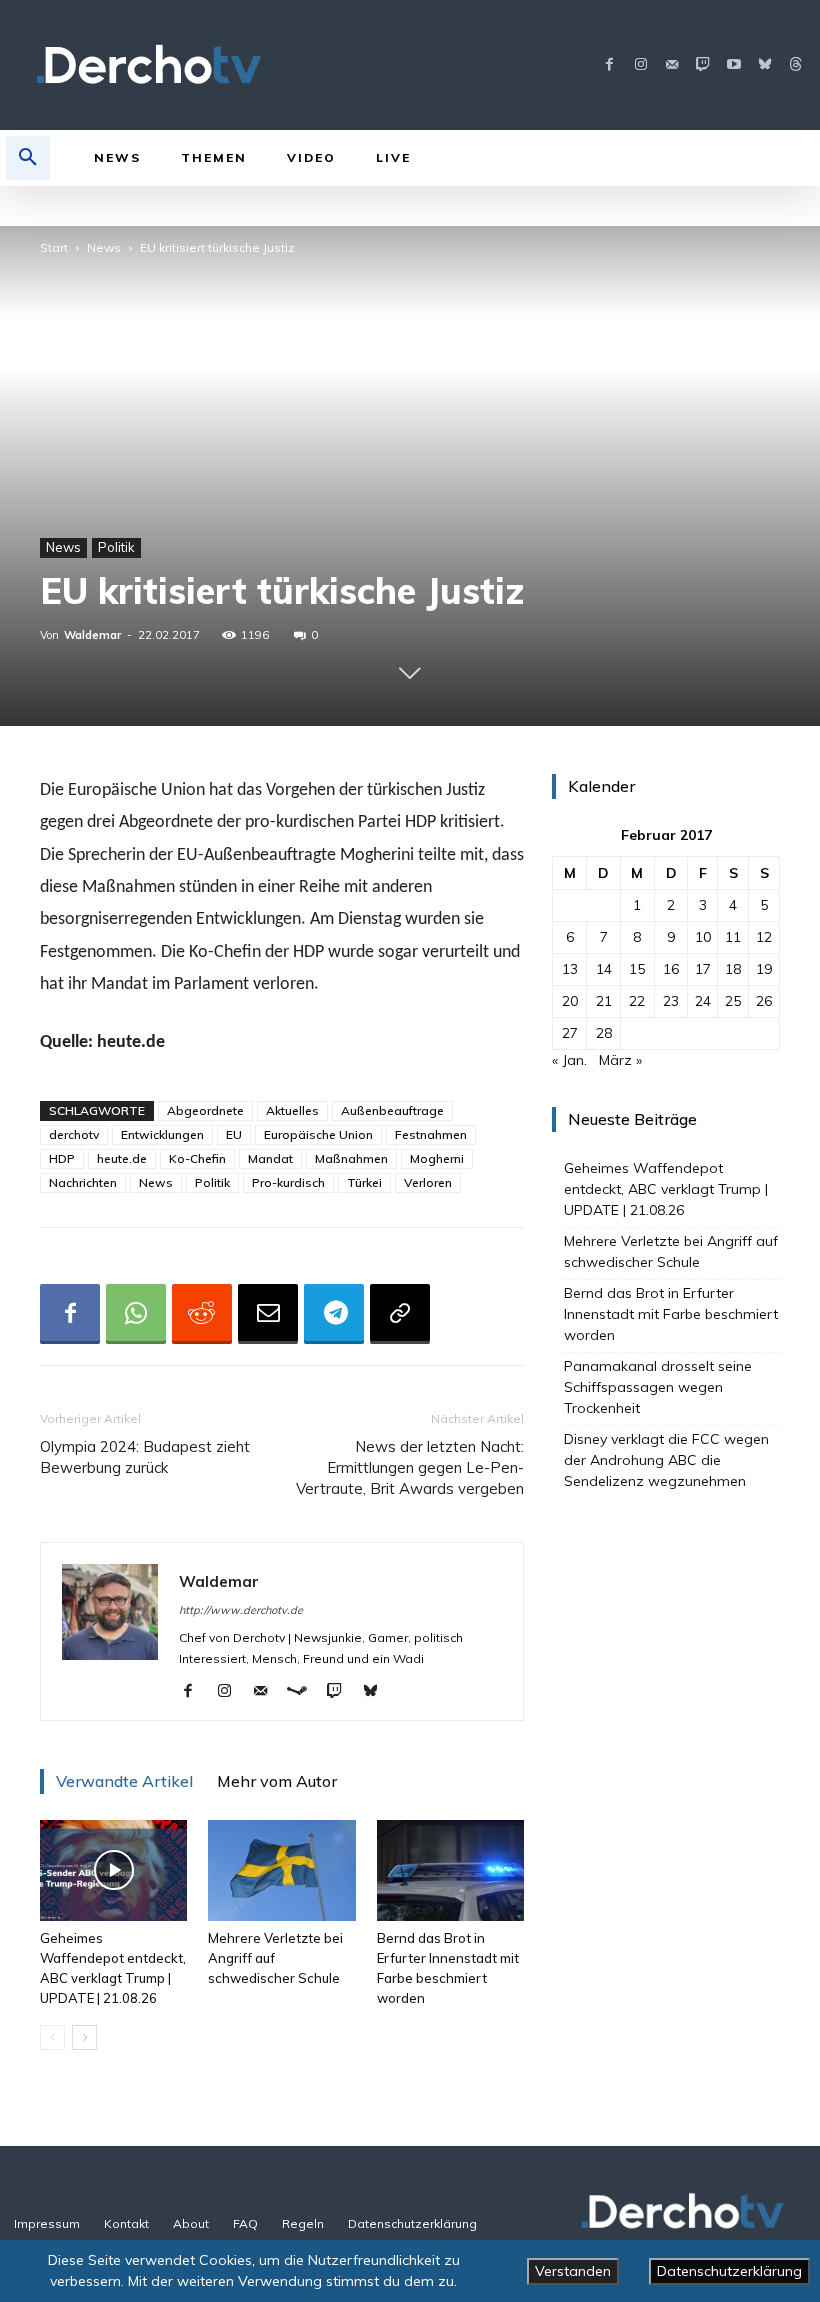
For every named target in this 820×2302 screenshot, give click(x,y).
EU (234, 1134)
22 (637, 1001)
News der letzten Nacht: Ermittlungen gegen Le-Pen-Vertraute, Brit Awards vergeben (410, 1467)
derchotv (74, 1134)
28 (604, 1033)
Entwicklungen (162, 1134)
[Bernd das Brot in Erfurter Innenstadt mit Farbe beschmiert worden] (450, 1870)
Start (54, 247)
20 (570, 1001)
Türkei (364, 1182)
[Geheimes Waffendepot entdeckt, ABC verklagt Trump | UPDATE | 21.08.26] (113, 1870)
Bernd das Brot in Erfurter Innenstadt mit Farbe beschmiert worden (671, 1314)
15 (637, 969)
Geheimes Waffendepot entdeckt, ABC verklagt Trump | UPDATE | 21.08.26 (666, 1189)
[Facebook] (609, 65)
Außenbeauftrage (392, 1110)
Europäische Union (318, 1134)
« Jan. (569, 1060)
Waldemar (92, 635)
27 (570, 1033)
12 (764, 937)
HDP (62, 1158)
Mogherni (437, 1158)
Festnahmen (431, 1134)
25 (733, 1001)
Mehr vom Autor (277, 1781)
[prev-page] (52, 2037)
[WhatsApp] (136, 1314)
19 (764, 969)
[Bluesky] (764, 65)
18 (733, 969)
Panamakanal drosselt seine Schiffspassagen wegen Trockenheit (658, 1387)
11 (733, 937)
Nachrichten (83, 1182)
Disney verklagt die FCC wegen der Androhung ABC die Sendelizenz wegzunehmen (666, 1460)
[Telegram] (334, 1314)
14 (604, 969)
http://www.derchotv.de (241, 1610)
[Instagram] (640, 65)
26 (764, 1001)
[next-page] (84, 2037)
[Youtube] (733, 65)
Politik (116, 547)
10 (703, 937)
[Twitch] (702, 65)
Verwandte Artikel (124, 1781)
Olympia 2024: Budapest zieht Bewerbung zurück (145, 1457)
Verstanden (573, 2271)
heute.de (122, 1158)
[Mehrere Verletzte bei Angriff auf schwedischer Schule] (281, 1870)
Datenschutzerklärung (729, 2271)
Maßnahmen (351, 1158)
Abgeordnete (205, 1110)
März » (620, 1060)
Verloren (428, 1182)
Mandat (270, 1158)
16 (671, 969)
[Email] (268, 1314)
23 (671, 1001)
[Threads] (795, 65)
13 (570, 969)
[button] (28, 158)
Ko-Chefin (197, 1158)
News (104, 247)
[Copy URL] (400, 1314)
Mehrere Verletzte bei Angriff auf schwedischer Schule (671, 1251)
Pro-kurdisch (288, 1182)
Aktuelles (292, 1110)
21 (604, 1001)
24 (703, 1001)
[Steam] (304, 1692)
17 (703, 969)
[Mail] (671, 65)
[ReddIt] (202, 1314)
